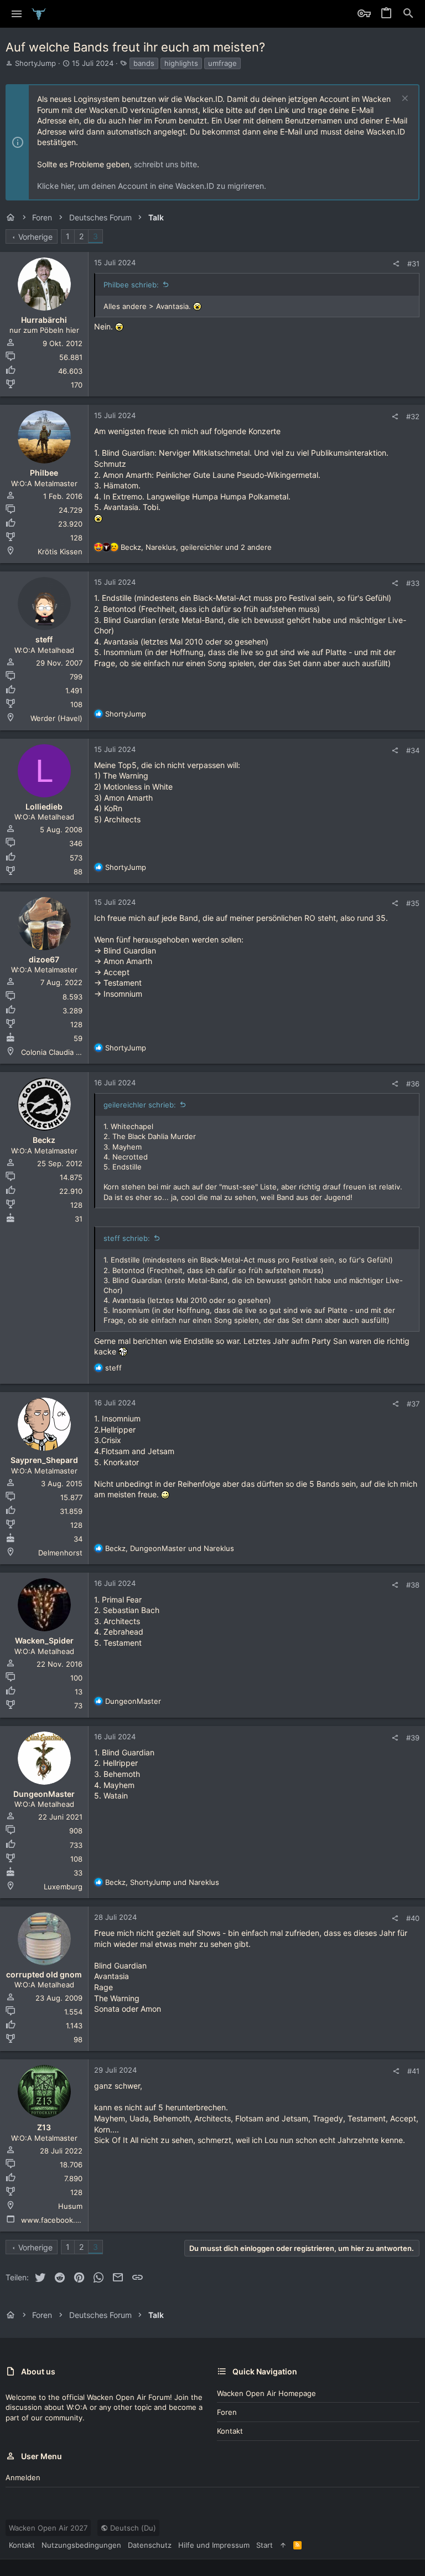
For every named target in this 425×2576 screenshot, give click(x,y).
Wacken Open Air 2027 (48, 2528)
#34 (413, 750)
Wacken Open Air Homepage (266, 2393)
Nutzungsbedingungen (81, 2545)
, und (170, 1548)
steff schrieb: (127, 1238)
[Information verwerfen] (404, 99)
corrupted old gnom (44, 1974)
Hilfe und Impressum (214, 2545)
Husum (70, 2206)
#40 (413, 1918)
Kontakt (230, 2431)
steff (44, 639)
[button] (17, 14)
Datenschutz (150, 2545)
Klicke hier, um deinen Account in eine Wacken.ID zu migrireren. (152, 186)
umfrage (222, 63)
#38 (413, 1585)
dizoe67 (44, 959)
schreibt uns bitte (165, 164)
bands (144, 63)
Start (265, 2545)
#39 (413, 1738)
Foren (227, 2412)
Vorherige (35, 237)
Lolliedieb (44, 807)
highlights (181, 63)
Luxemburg (63, 1887)
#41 (413, 2071)
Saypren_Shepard (44, 1460)
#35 (413, 903)
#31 (413, 264)
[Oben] (283, 2545)
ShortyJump (35, 63)
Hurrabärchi (44, 320)
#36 (413, 1084)
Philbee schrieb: (131, 285)
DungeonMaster (44, 1794)
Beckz (44, 1140)
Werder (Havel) (56, 718)
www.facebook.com (55, 2220)
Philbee (44, 473)
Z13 (44, 2127)
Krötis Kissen (60, 552)
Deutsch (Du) (132, 2528)
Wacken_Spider (44, 1640)
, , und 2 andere (196, 547)
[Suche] (408, 14)
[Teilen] (396, 264)
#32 (413, 416)
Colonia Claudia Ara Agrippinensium (82, 1052)
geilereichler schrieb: (140, 1105)
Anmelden (23, 2477)
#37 (413, 1404)
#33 (413, 583)
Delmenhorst (60, 1553)
